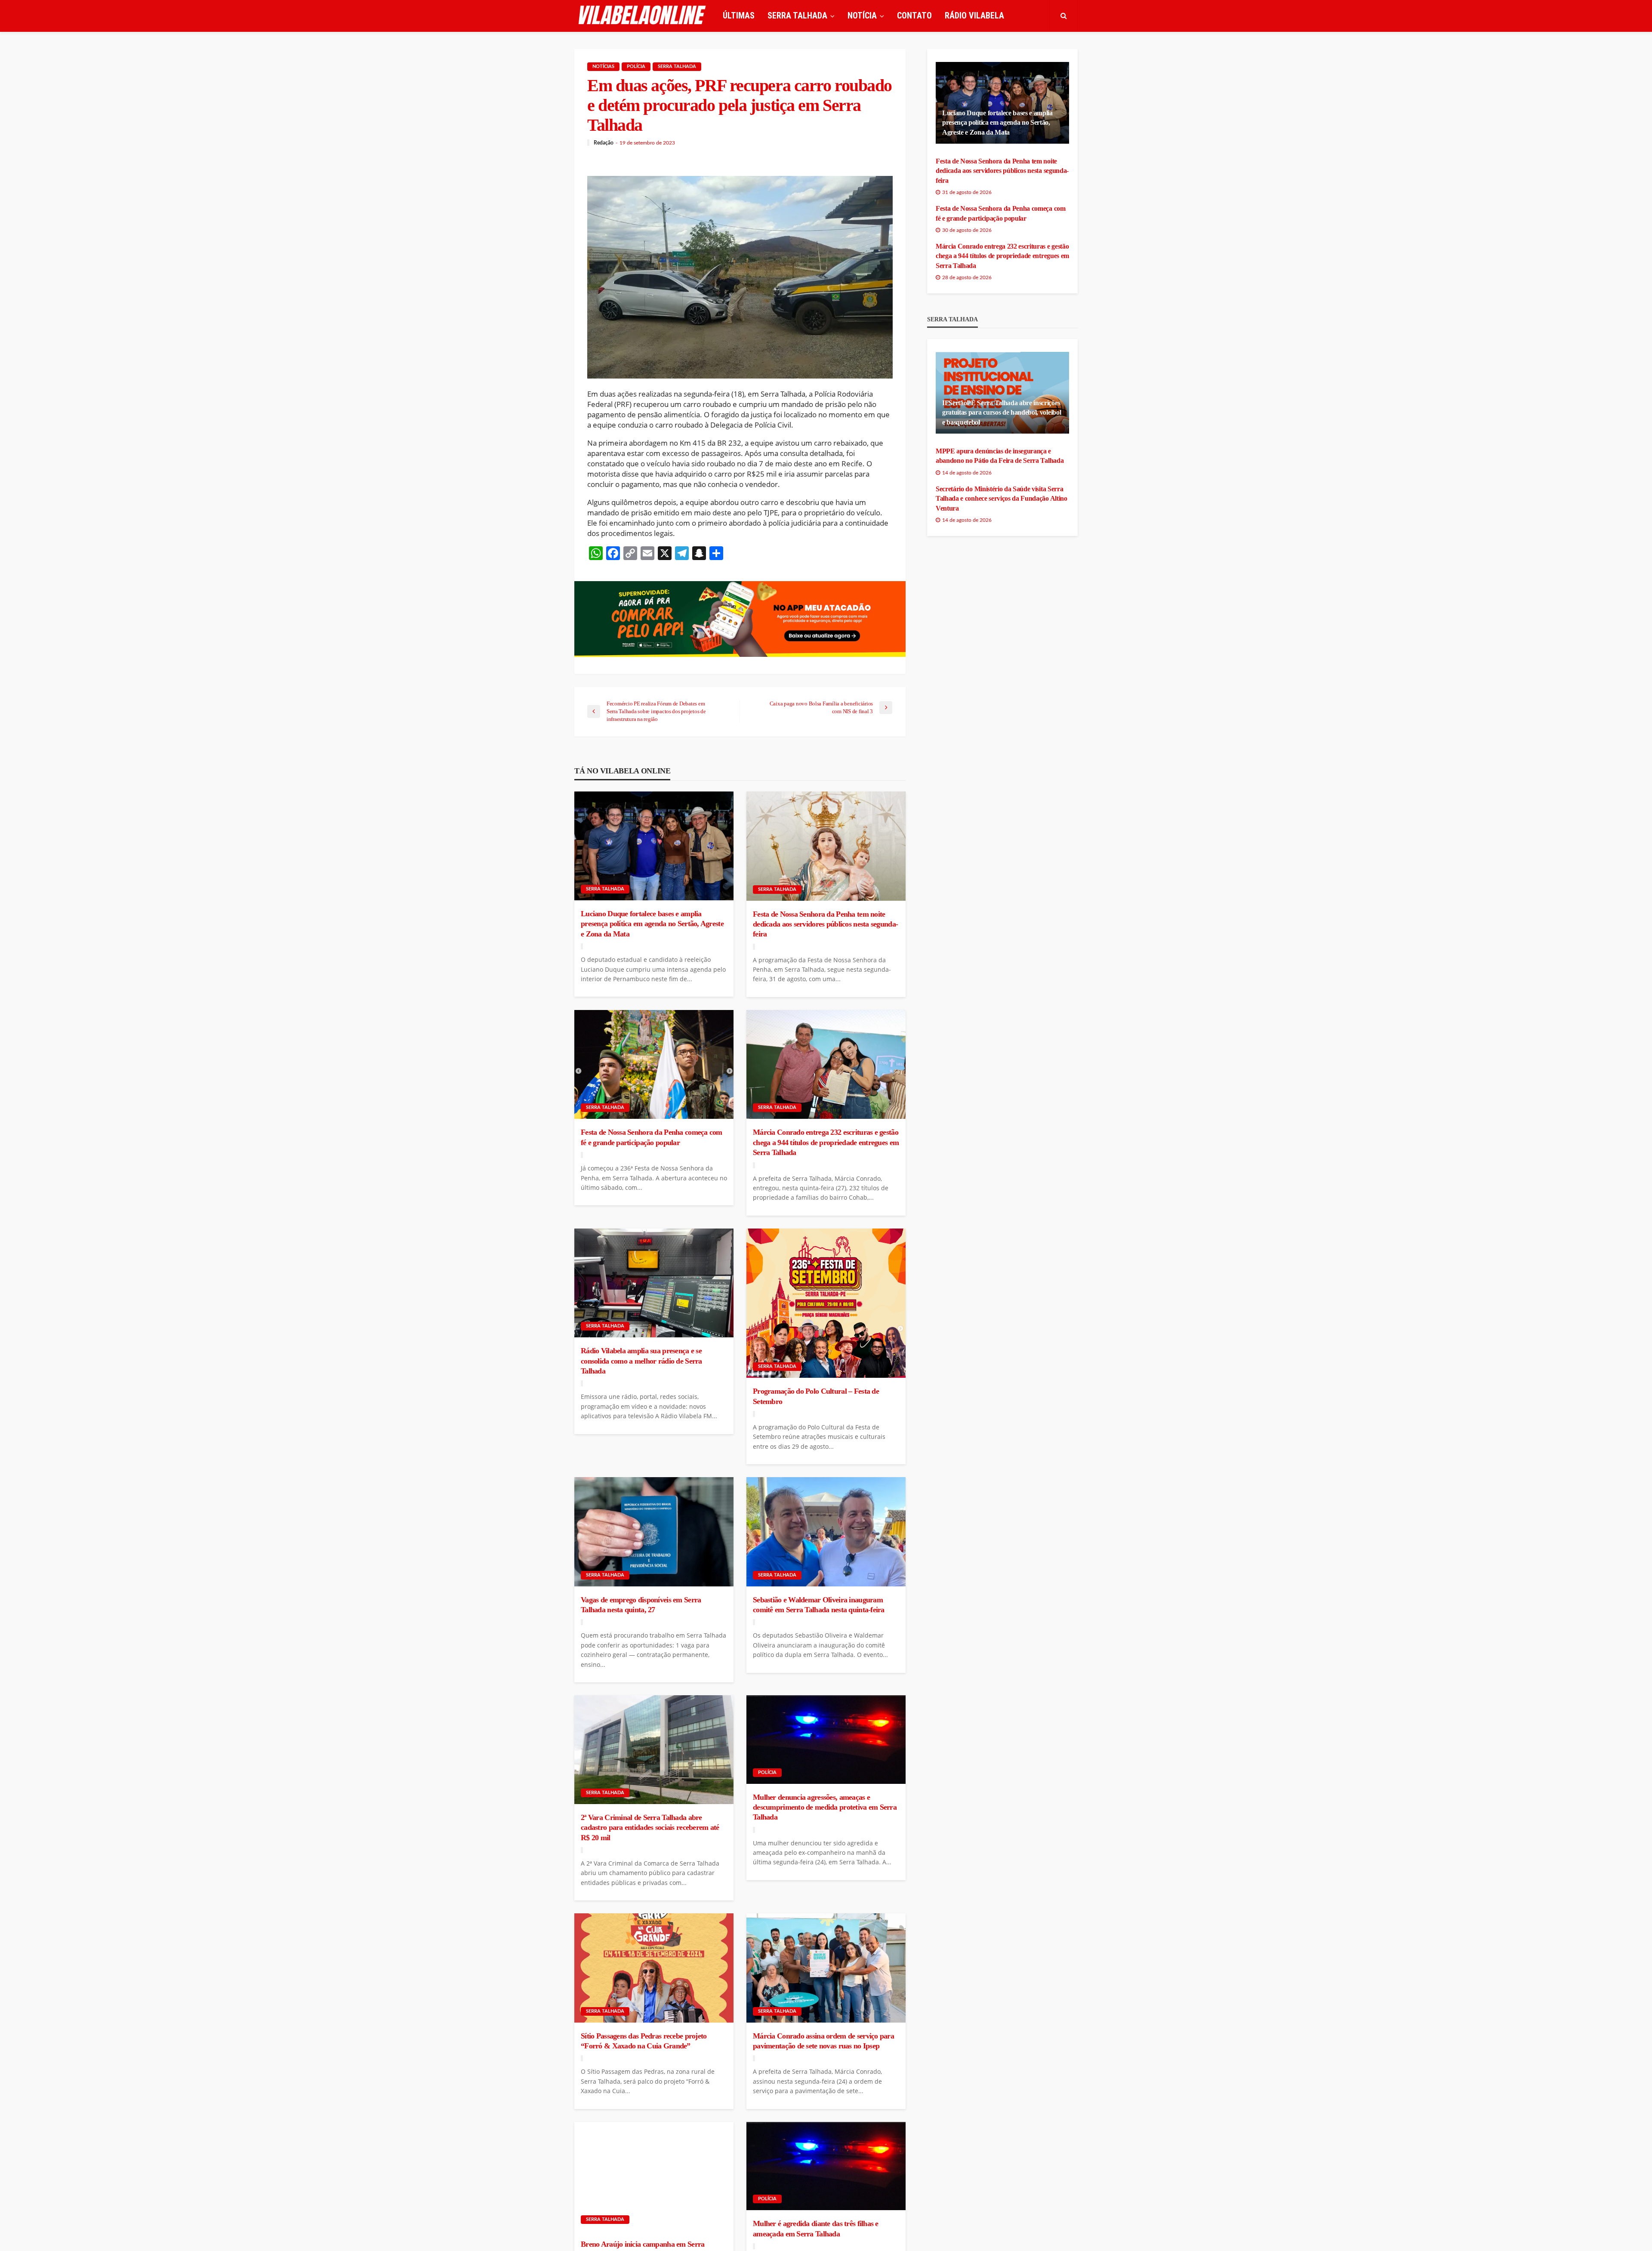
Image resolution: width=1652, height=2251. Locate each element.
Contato (914, 15)
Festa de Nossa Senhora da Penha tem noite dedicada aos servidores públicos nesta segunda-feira (825, 924)
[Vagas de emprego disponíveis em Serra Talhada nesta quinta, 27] (654, 1532)
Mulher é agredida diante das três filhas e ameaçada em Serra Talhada (816, 2228)
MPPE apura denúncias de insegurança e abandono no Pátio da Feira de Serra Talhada (1000, 456)
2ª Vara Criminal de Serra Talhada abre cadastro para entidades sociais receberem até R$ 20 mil (650, 1828)
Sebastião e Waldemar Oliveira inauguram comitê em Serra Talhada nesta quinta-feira (819, 1605)
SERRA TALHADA (797, 15)
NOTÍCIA (862, 15)
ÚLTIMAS (739, 15)
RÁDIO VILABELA (974, 15)
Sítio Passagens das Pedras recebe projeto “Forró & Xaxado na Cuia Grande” (644, 2041)
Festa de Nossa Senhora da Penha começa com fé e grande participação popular (652, 1137)
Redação (604, 143)
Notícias (603, 66)
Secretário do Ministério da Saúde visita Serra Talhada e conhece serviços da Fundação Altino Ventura (1002, 499)
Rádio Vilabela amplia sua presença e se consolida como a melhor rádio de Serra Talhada (641, 1361)
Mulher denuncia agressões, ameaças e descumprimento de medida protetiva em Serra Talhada (825, 1807)
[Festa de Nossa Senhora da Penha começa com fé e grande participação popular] (654, 1065)
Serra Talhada (677, 66)
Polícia (636, 66)
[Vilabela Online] (643, 15)
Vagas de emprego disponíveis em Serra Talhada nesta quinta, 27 (641, 1605)
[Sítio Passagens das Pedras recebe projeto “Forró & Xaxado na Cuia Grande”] (654, 1968)
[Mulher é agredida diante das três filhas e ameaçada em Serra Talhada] (826, 2166)
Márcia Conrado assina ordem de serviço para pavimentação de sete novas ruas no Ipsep (823, 2041)
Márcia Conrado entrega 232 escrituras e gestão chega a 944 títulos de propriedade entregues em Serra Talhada (826, 1142)
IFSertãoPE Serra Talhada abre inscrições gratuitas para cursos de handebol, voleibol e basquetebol (1002, 413)
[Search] (1063, 15)
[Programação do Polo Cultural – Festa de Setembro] (826, 1303)
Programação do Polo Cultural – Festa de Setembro (816, 1396)
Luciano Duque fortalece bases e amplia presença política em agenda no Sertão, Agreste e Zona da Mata (652, 924)
